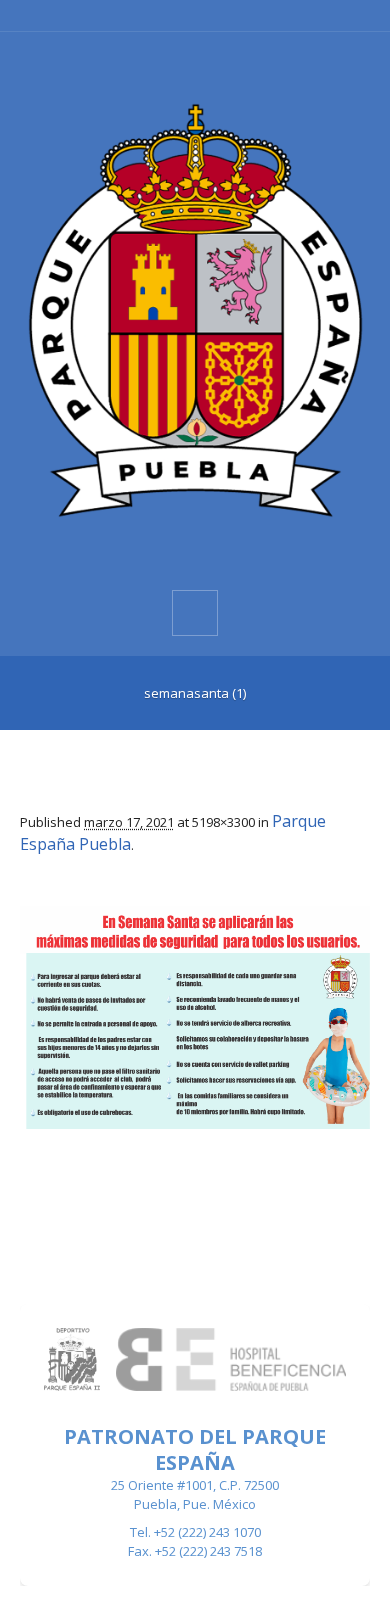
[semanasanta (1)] (195, 1017)
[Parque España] (195, 309)
